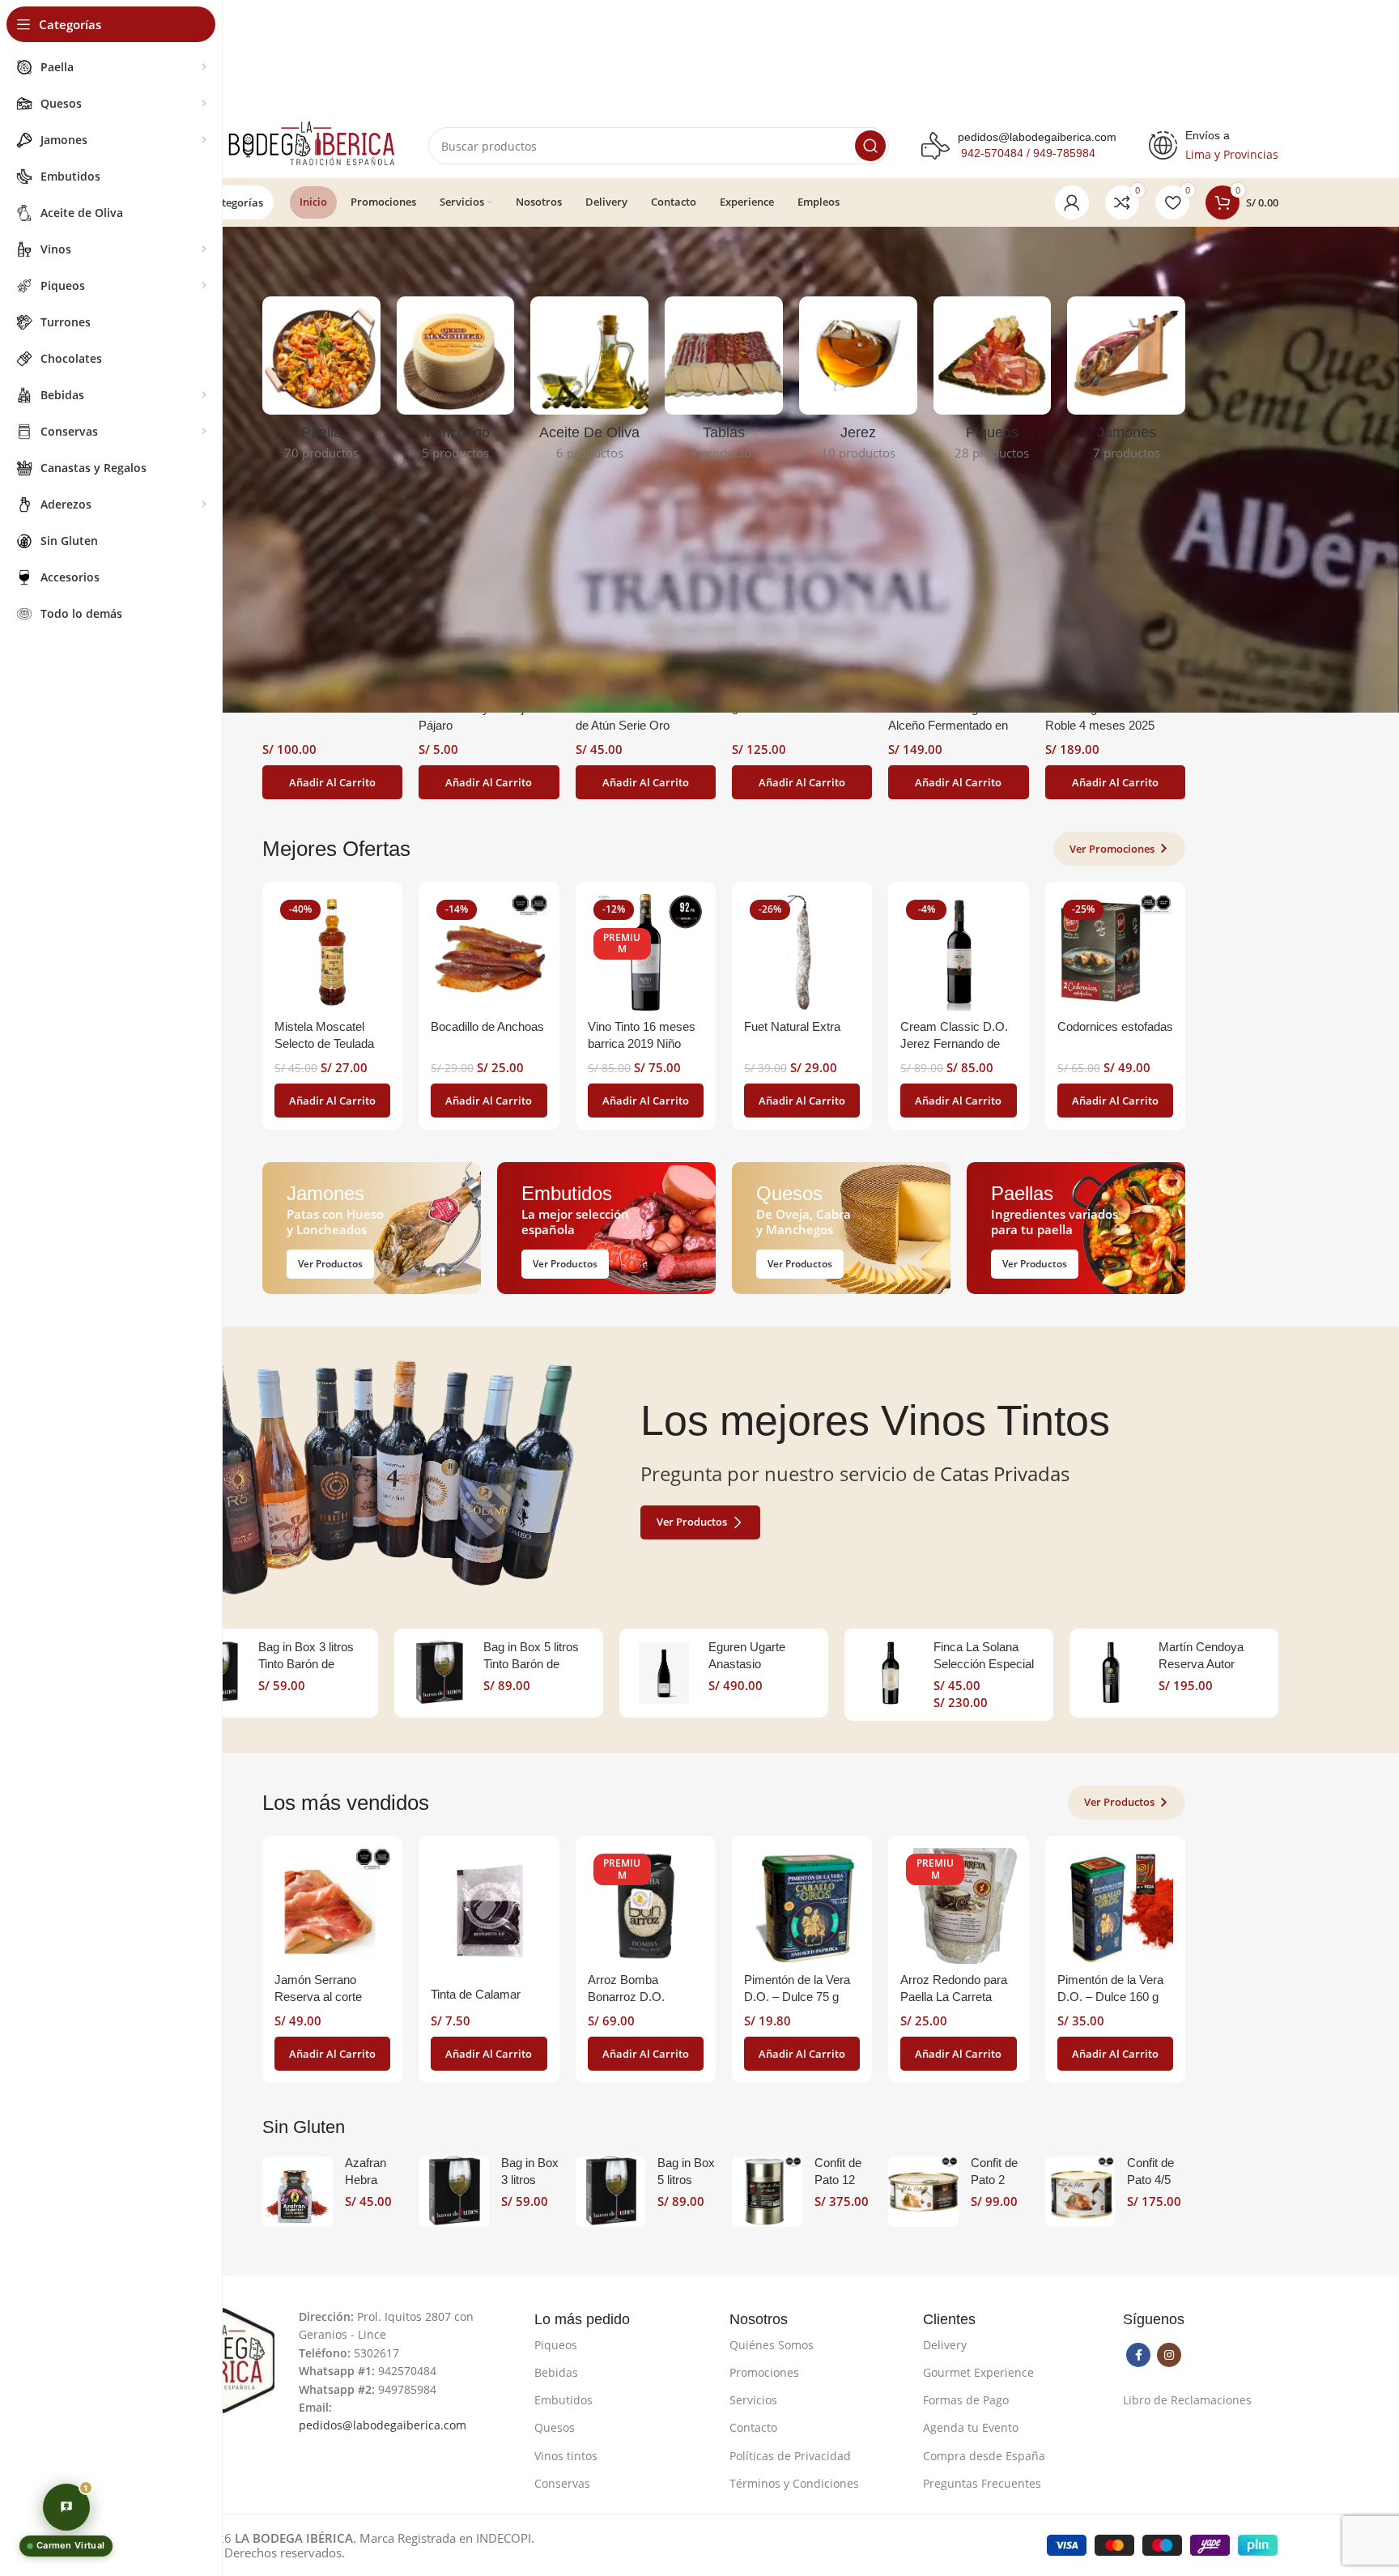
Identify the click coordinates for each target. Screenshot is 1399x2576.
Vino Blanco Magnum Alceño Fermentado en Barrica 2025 (948, 725)
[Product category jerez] (858, 383)
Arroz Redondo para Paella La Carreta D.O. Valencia (954, 1997)
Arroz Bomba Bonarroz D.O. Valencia (626, 1997)
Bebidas (556, 2372)
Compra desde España (984, 2456)
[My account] (1072, 202)
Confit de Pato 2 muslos (994, 2180)
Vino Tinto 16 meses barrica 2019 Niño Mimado (642, 1043)
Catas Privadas (1005, 1473)
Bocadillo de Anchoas (487, 1026)
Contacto (753, 2427)
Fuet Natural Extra (792, 1026)
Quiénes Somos (772, 2345)
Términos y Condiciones (794, 2483)
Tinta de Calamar (476, 1994)
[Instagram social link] (1169, 2355)
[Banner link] (372, 1228)
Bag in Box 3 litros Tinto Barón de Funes (306, 1664)
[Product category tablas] (724, 383)
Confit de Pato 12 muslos (838, 2180)
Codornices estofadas (1115, 1026)
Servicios (753, 2400)
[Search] (870, 146)
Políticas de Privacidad (790, 2456)
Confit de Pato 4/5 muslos (1150, 2180)
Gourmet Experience (978, 2372)
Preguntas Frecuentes (982, 2483)
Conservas (562, 2483)
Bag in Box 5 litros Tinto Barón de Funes (531, 1664)
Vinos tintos (566, 2456)
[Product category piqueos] (993, 383)
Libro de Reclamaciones (1187, 2400)
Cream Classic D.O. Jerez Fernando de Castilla (954, 1043)
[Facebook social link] (1138, 2355)
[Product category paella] (321, 383)
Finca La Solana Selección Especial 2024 (984, 1664)
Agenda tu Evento (971, 2427)
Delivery (945, 2345)
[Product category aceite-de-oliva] (589, 383)
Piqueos (556, 2345)
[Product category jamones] (1126, 383)
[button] (332, 782)
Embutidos (563, 2400)
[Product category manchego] (456, 383)
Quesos (555, 2427)
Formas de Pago (966, 2400)
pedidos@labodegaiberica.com (1037, 137)
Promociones (764, 2372)
